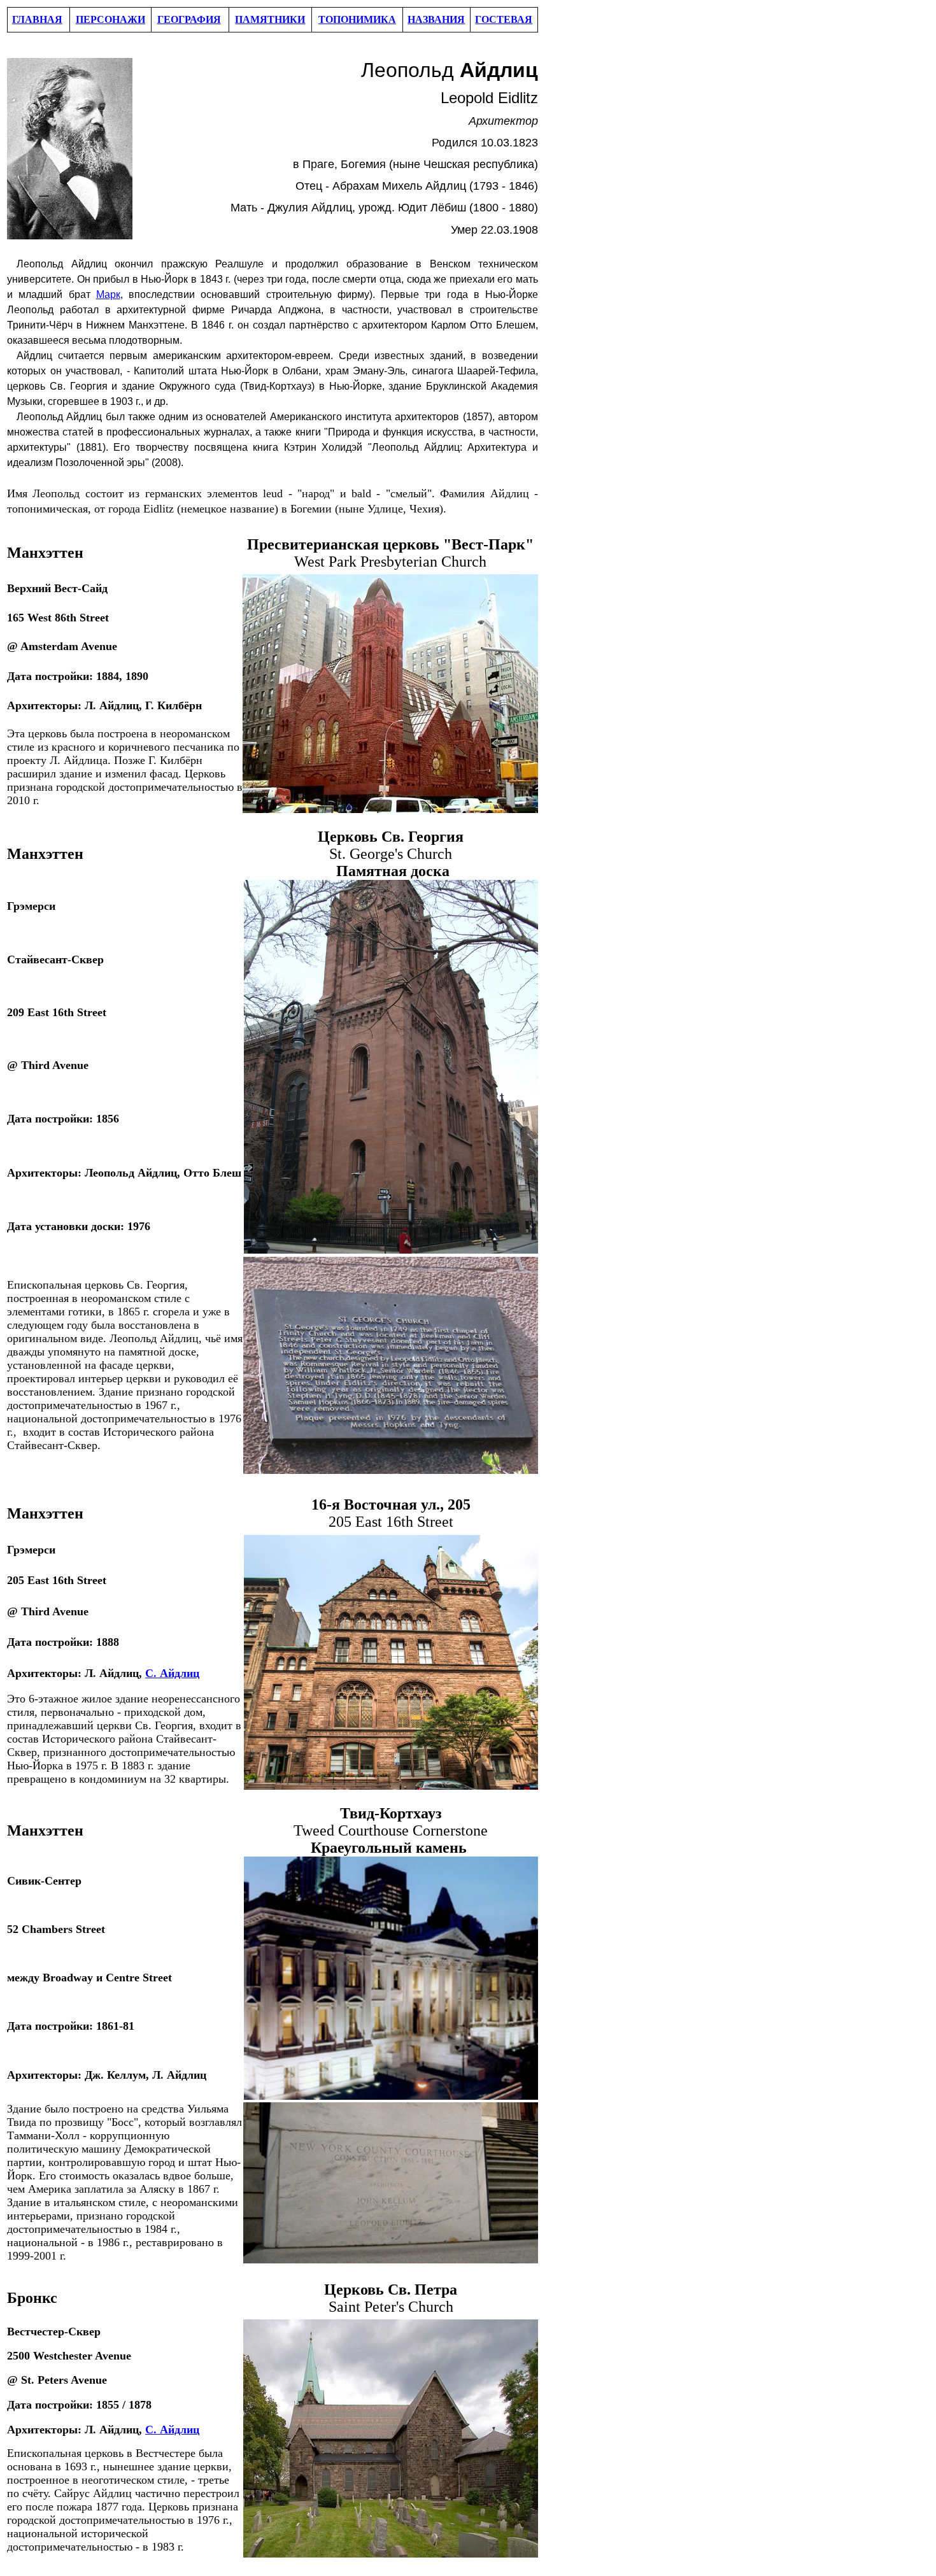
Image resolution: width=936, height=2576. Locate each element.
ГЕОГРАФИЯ (189, 19)
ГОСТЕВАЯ (504, 19)
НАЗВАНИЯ (436, 19)
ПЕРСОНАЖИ (110, 19)
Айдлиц (178, 1673)
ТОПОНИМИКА (357, 19)
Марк (108, 294)
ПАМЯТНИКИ (270, 19)
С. (151, 1673)
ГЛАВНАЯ (37, 19)
